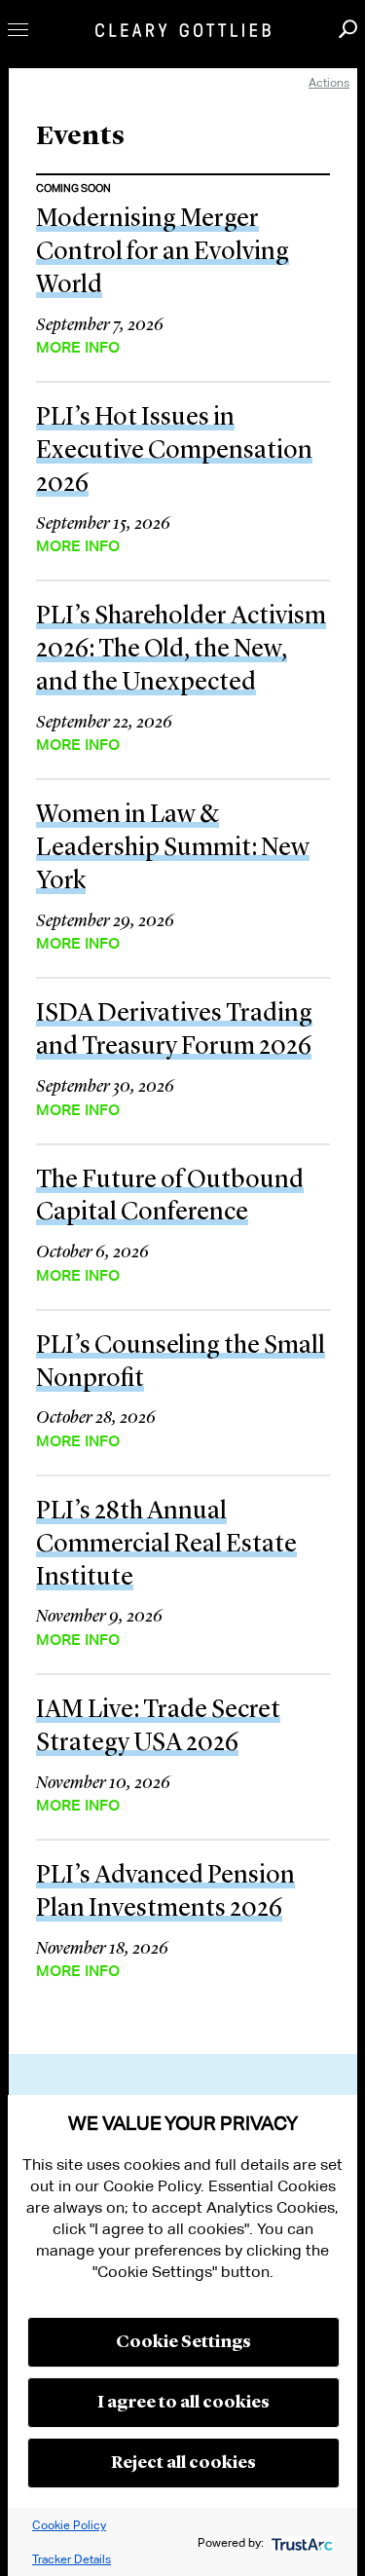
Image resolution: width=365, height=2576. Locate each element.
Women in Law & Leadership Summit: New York (173, 848)
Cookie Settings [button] (183, 2342)
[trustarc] (300, 2542)
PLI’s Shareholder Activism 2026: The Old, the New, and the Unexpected (181, 650)
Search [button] (348, 29)
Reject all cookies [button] (183, 2463)
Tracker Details (72, 2559)
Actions (329, 82)
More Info (78, 348)
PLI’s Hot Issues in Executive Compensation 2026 (174, 451)
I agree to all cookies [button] (183, 2403)
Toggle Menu (18, 30)
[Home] (183, 30)
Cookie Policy (69, 2525)
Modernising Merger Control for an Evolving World (163, 252)
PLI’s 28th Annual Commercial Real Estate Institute (166, 1545)
